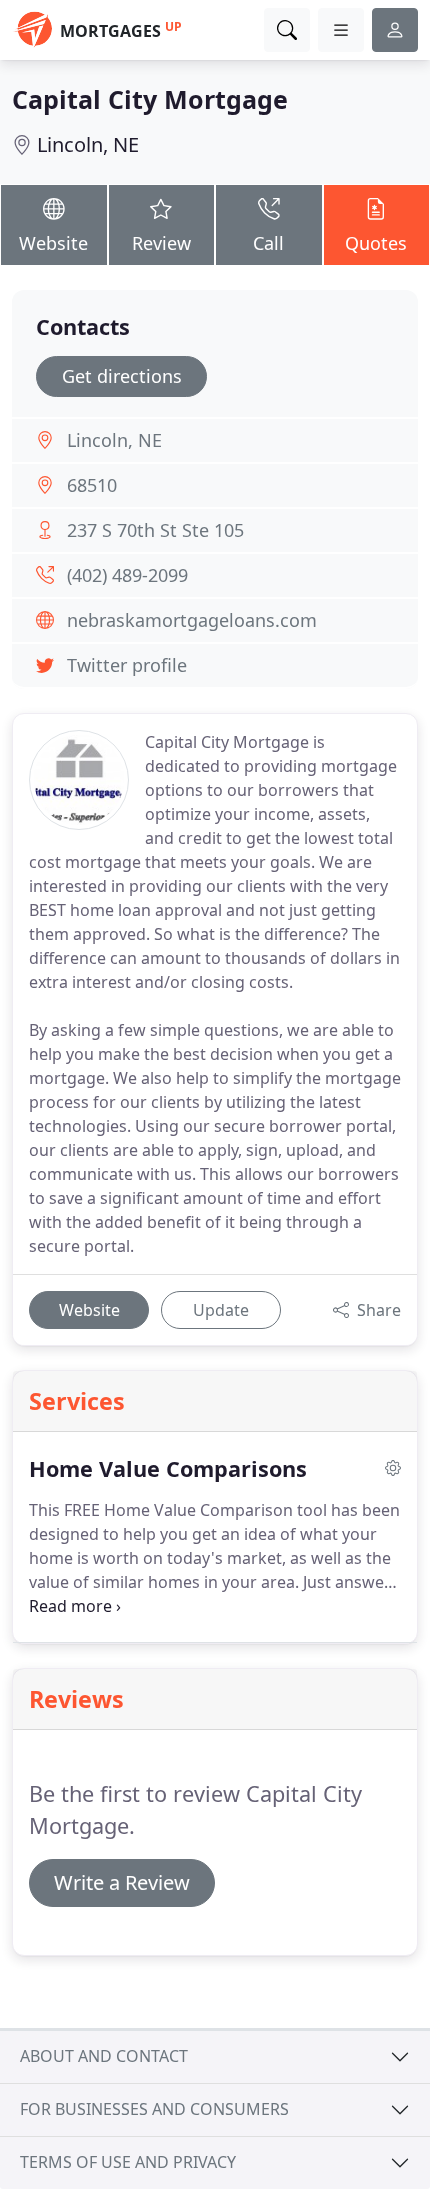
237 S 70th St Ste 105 (155, 530)
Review (161, 243)
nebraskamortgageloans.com (192, 620)
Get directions (122, 376)
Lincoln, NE (88, 144)
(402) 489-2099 (127, 575)
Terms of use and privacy (128, 2162)
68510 (92, 485)
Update (221, 1310)
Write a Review (122, 1882)
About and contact (104, 2056)
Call (268, 243)
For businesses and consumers (154, 2109)
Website (53, 243)
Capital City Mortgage (150, 99)
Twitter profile (127, 665)
